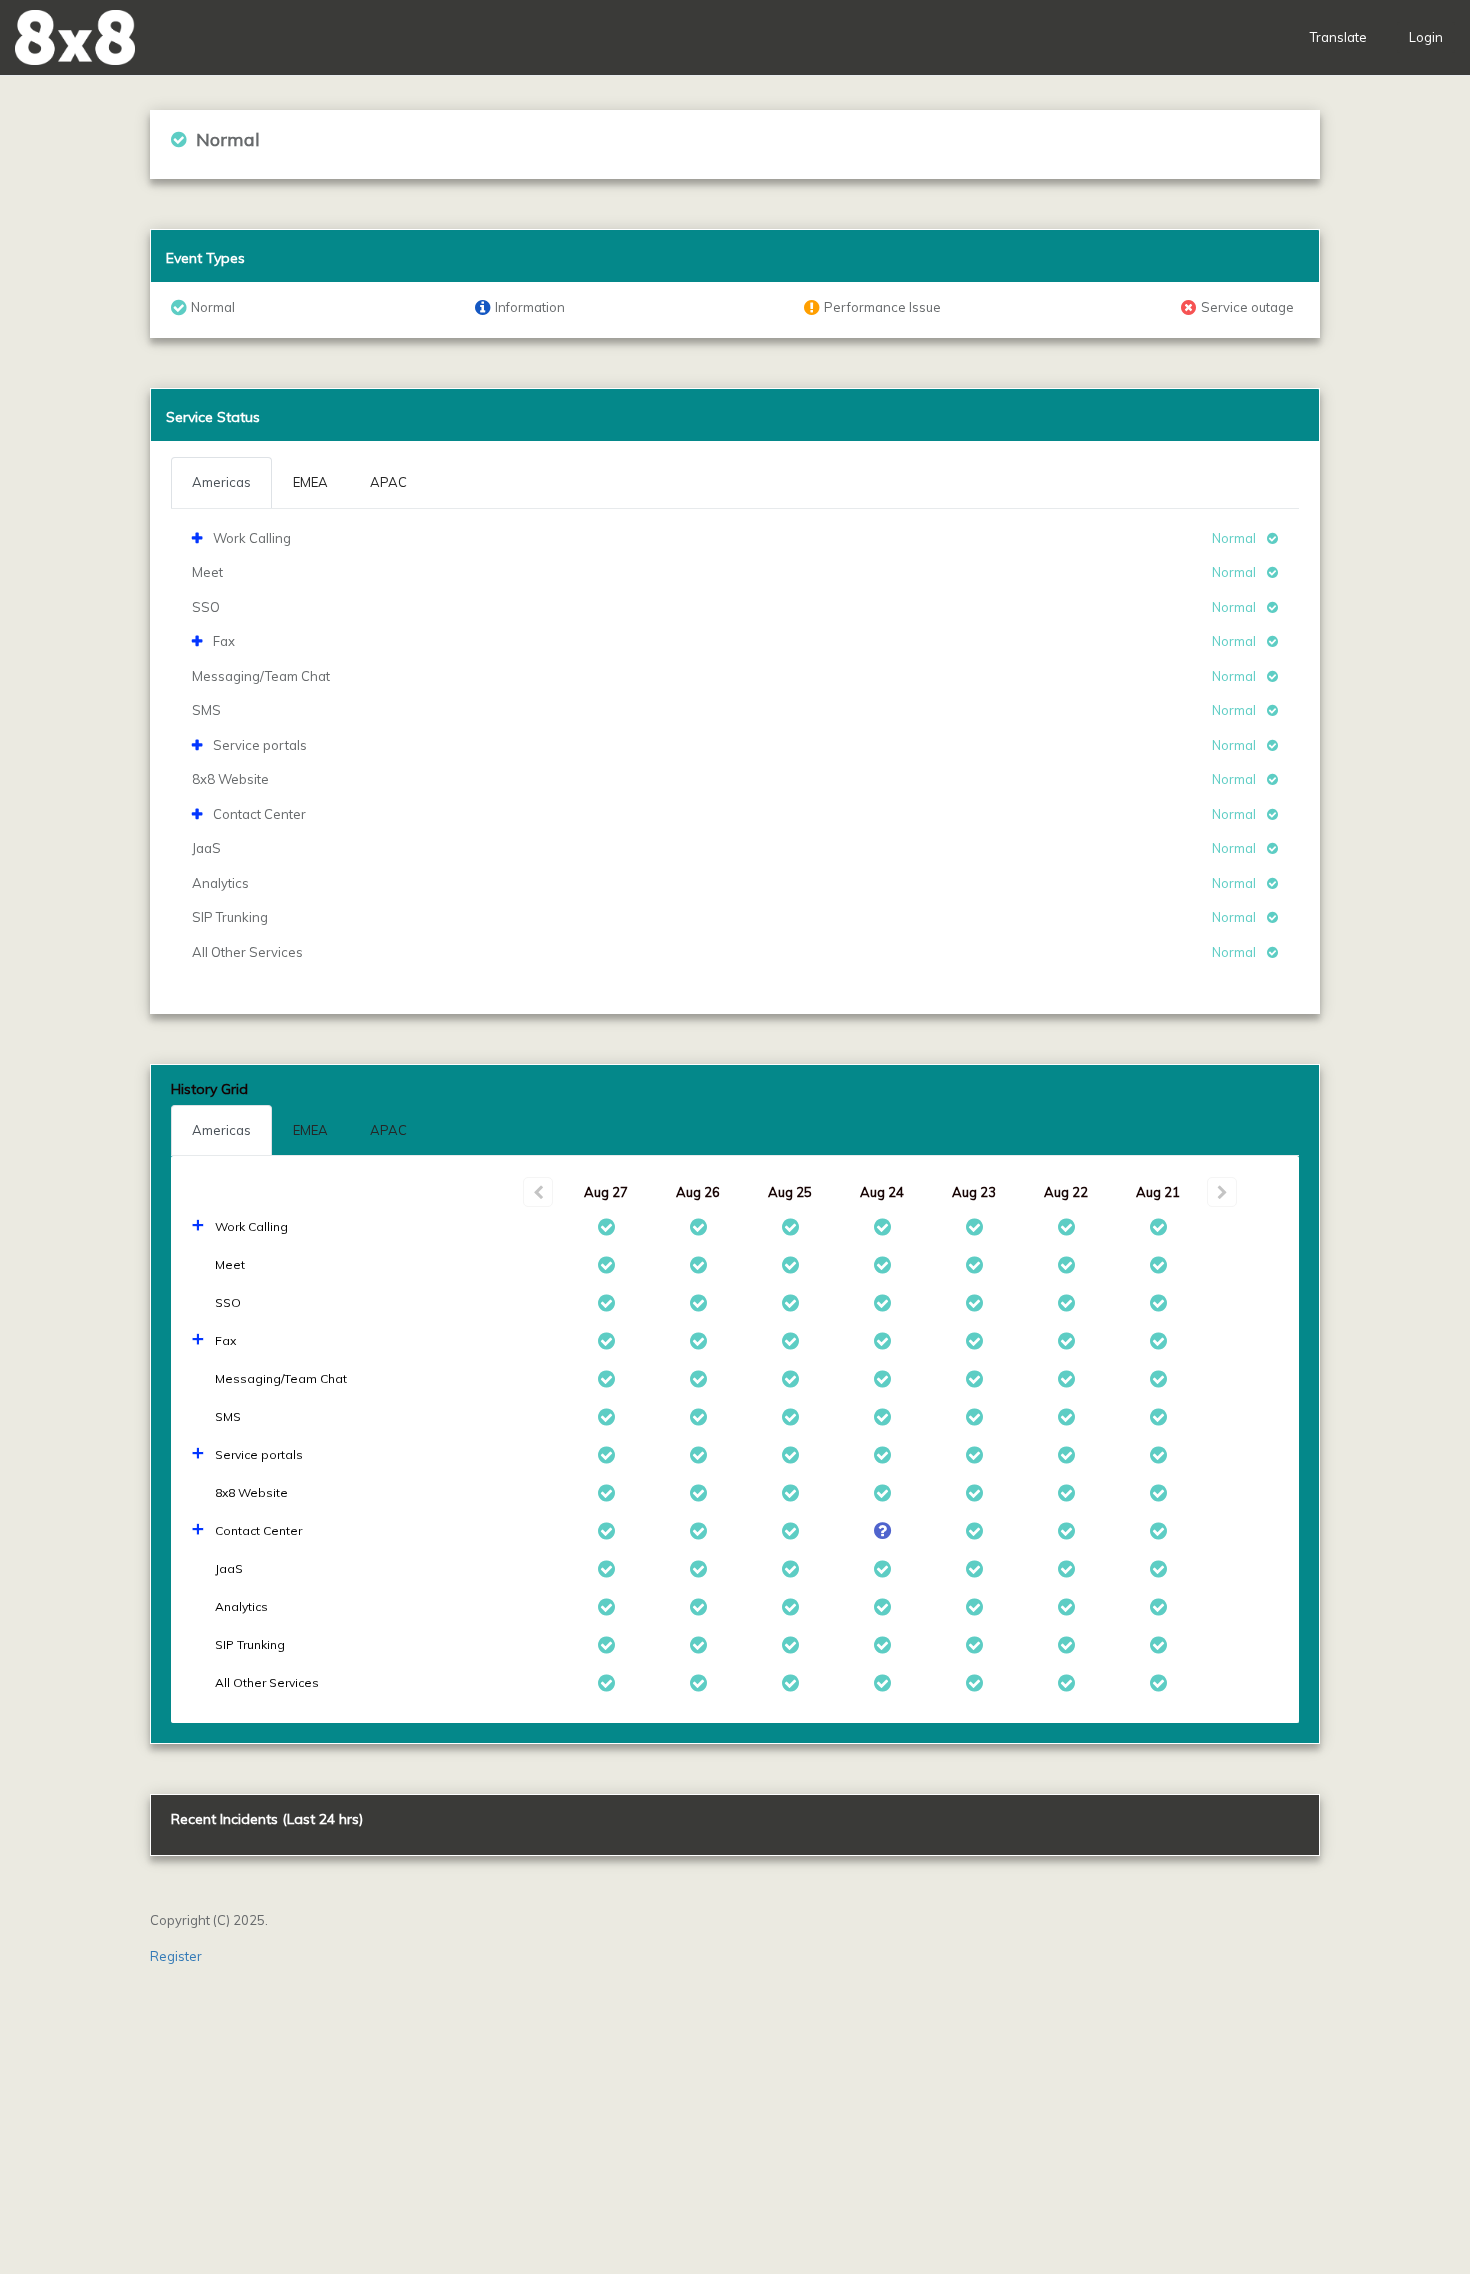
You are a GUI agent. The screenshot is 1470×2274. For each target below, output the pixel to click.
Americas (221, 1130)
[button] (75, 37)
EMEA (310, 1130)
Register (176, 1956)
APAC (388, 1130)
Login (1426, 37)
